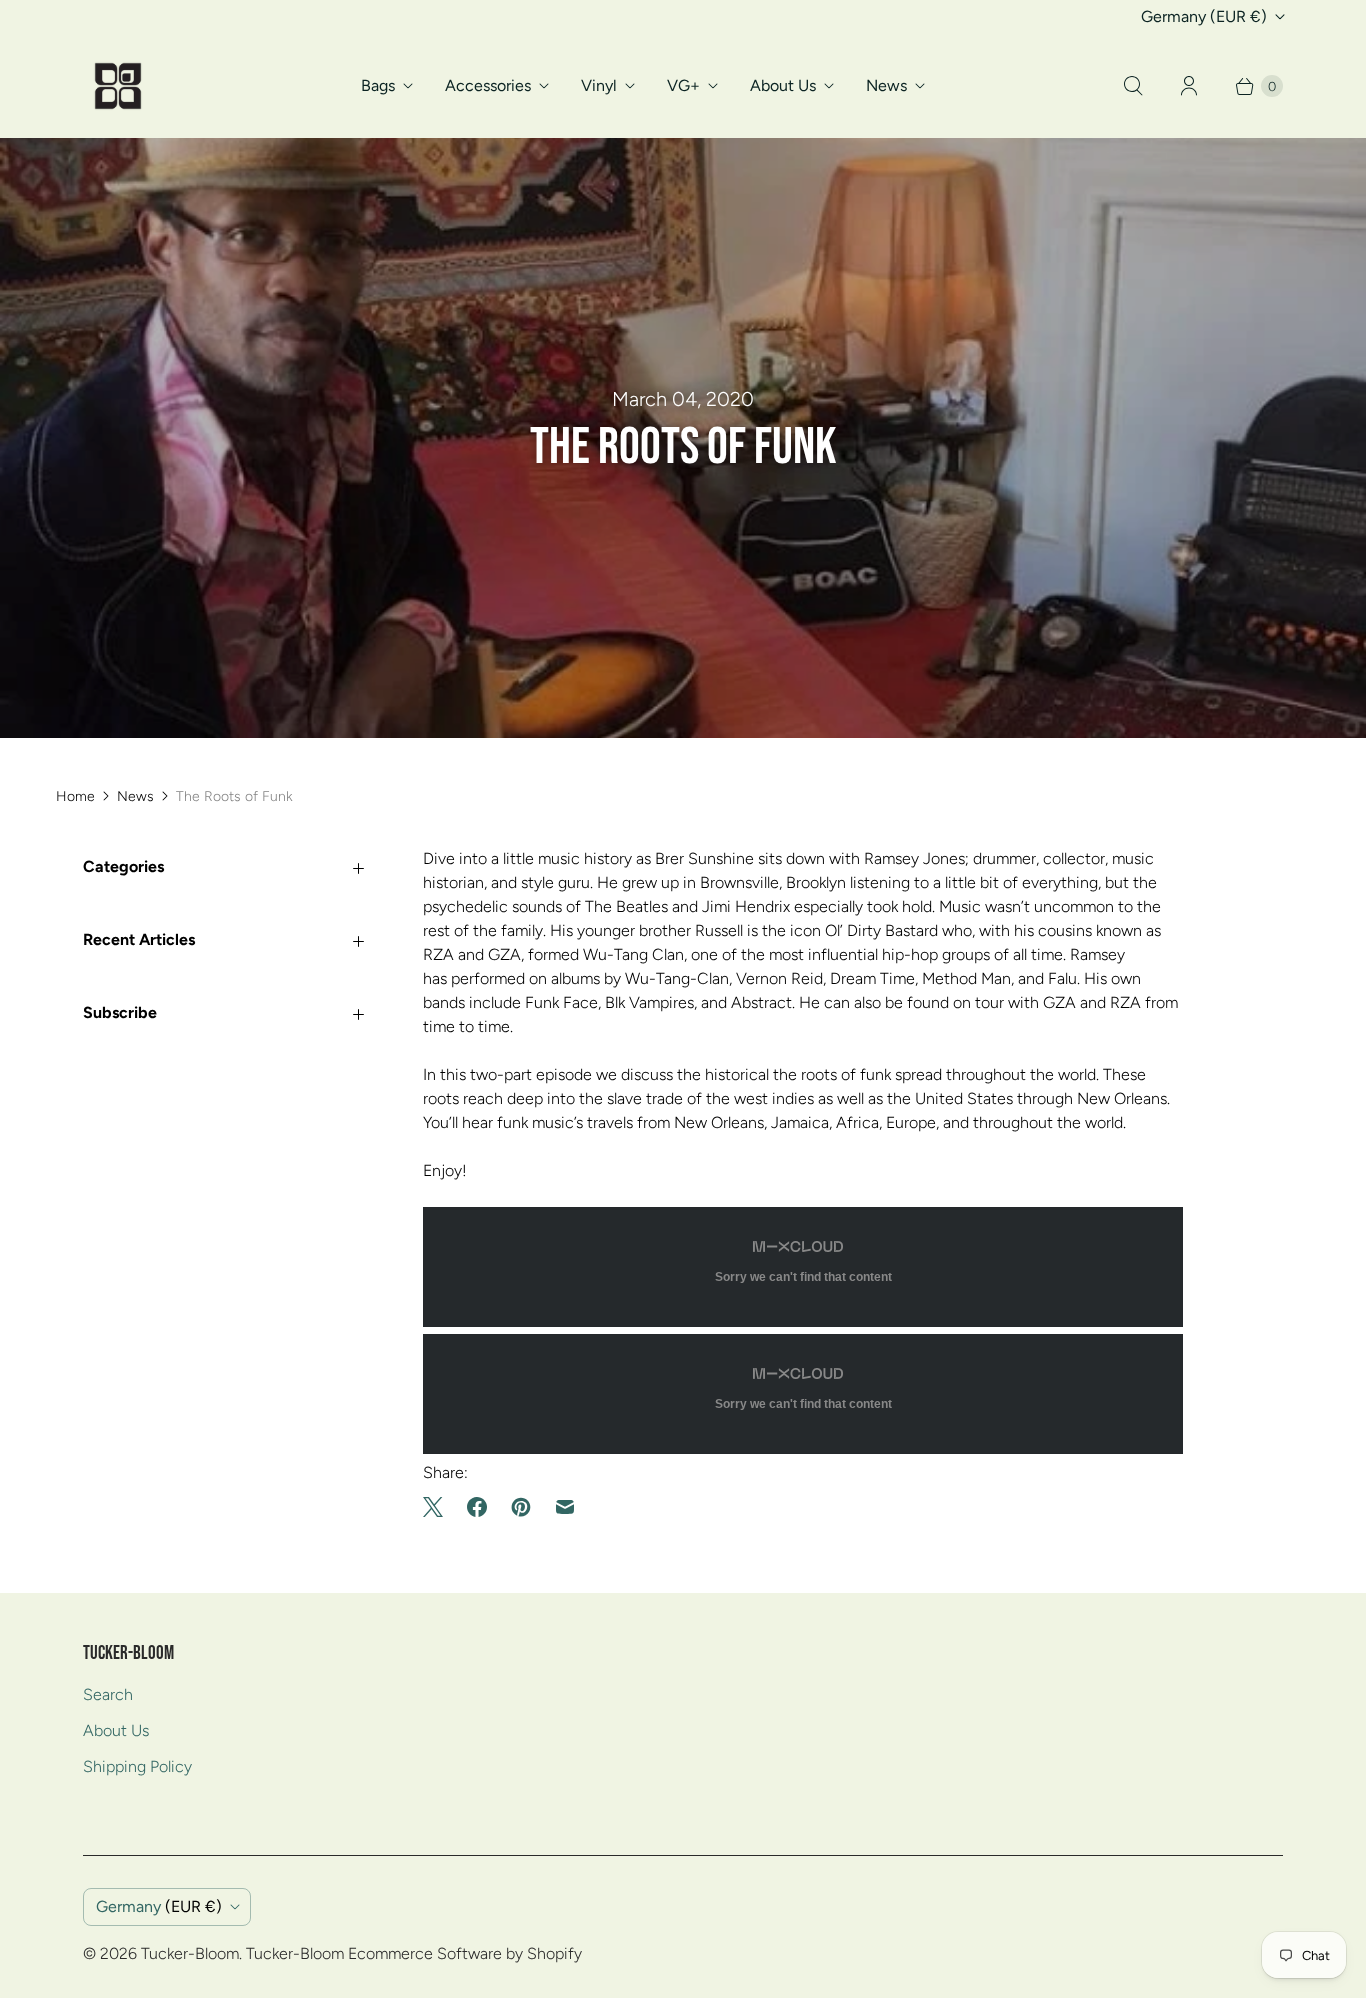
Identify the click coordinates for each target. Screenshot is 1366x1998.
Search (108, 1694)
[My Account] (1189, 86)
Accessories (488, 85)
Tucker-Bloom (190, 1953)
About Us (783, 85)
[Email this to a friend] (565, 1507)
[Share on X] (439, 1507)
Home (75, 796)
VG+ (683, 85)
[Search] (1133, 86)
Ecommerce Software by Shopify (465, 1953)
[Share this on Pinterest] (521, 1507)
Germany (1204, 16)
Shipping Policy (137, 1766)
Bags (378, 85)
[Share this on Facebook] (477, 1507)
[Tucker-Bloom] (118, 86)
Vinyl (599, 85)
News (886, 85)
